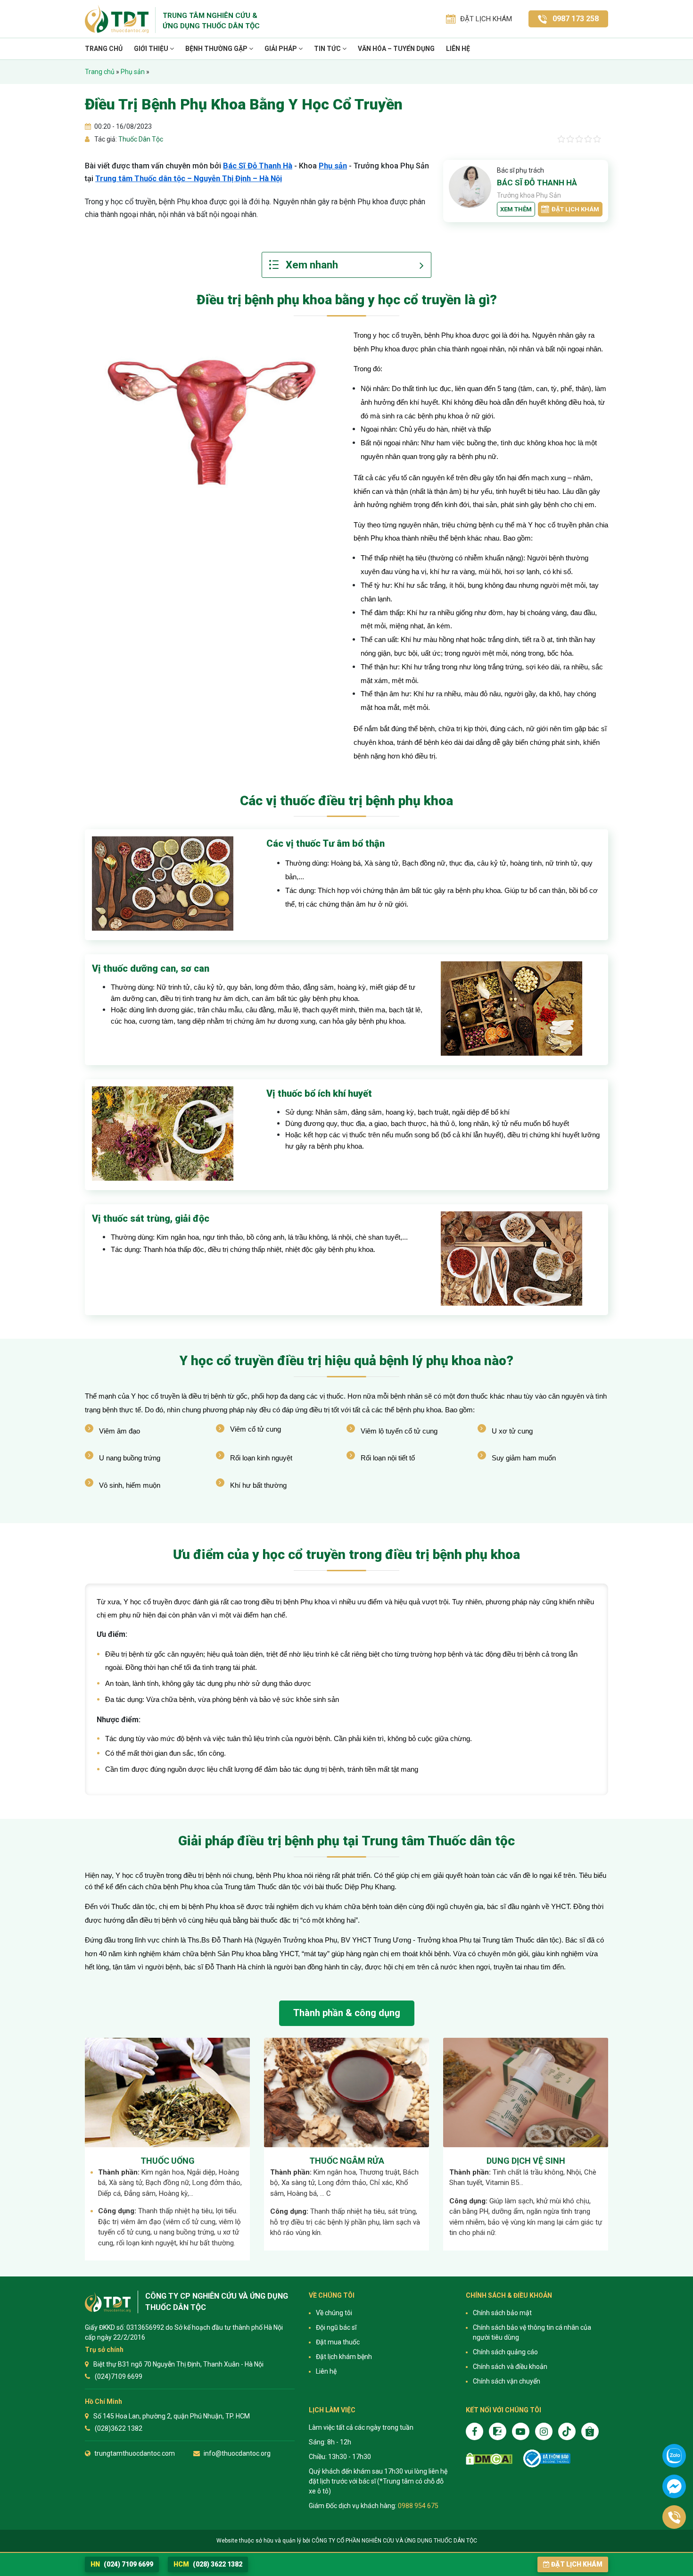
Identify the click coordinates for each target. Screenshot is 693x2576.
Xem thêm (516, 209)
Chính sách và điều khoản (510, 2367)
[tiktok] (567, 2431)
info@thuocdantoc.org (237, 2453)
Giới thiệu (152, 49)
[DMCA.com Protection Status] (489, 2459)
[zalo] (498, 2431)
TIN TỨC (328, 49)
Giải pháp (281, 49)
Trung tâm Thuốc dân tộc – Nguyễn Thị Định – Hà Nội (189, 179)
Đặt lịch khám (575, 209)
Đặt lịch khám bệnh (344, 2357)
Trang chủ (104, 49)
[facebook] (474, 2431)
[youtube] (521, 2431)
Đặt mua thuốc (338, 2342)
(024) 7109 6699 (122, 2564)
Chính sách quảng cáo (505, 2352)
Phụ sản (133, 72)
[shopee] (590, 2431)
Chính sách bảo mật (502, 2313)
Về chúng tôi (334, 2313)
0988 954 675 (418, 2506)
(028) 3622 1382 (208, 2564)
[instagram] (544, 2431)
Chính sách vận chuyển (507, 2381)
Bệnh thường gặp (217, 49)
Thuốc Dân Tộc (140, 139)
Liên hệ (458, 49)
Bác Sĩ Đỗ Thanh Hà (258, 166)
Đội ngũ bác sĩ (336, 2327)
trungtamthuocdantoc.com (135, 2453)
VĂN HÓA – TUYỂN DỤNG (396, 49)
